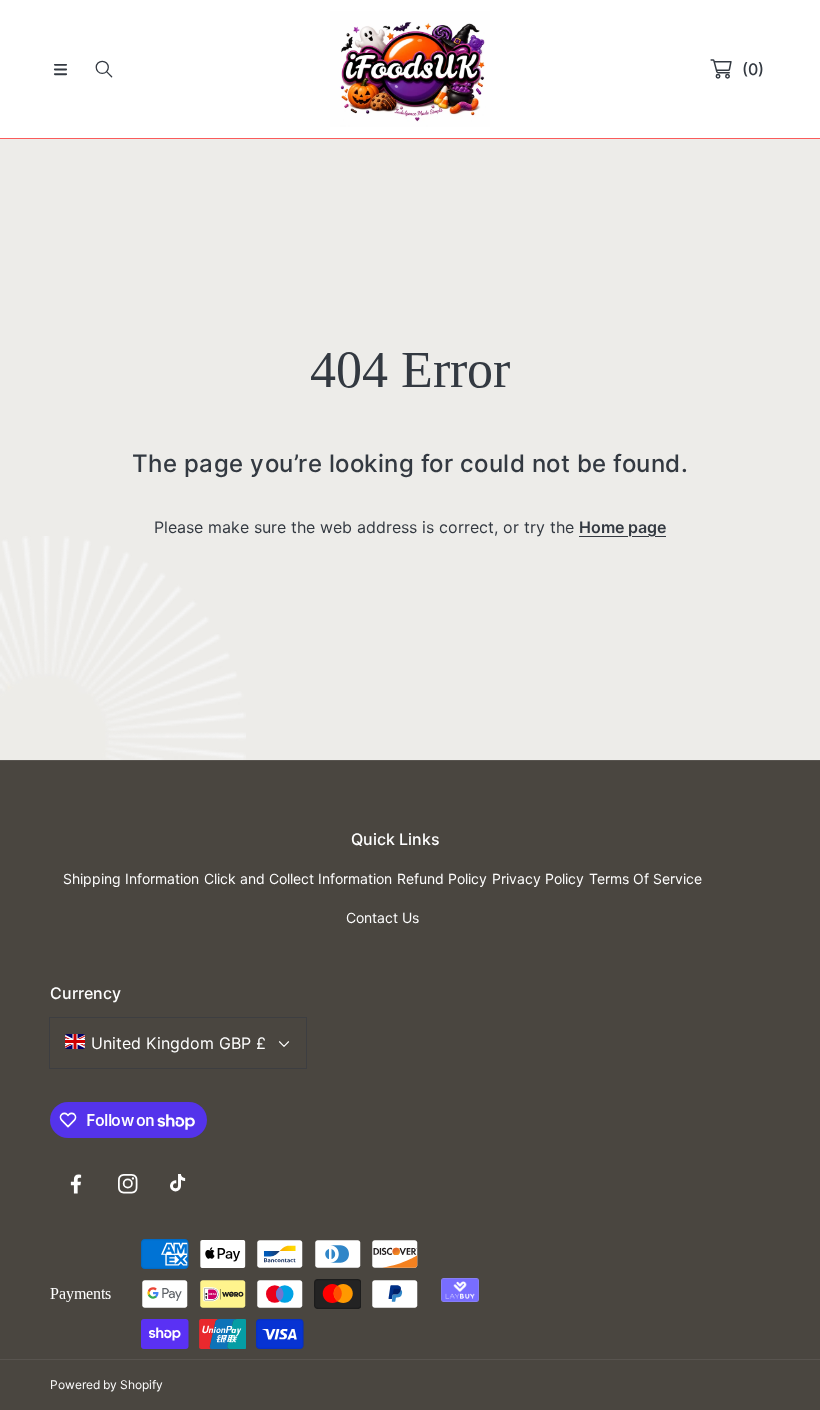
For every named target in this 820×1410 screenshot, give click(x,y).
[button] (60, 69)
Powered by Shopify (106, 1384)
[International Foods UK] (410, 69)
